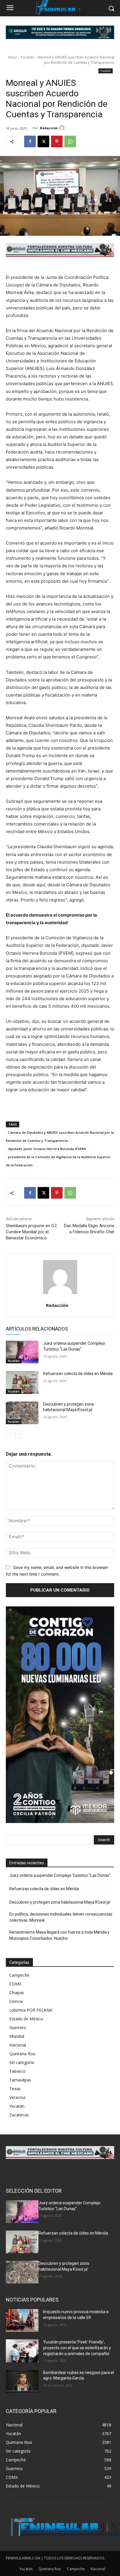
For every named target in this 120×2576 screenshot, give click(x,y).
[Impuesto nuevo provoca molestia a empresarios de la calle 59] (22, 2320)
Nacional (18, 2045)
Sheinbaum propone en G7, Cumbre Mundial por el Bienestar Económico (32, 1232)
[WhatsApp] (70, 141)
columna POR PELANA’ (31, 2010)
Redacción (49, 128)
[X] (43, 141)
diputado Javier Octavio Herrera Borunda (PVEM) (47, 1149)
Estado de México (26, 2019)
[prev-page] (9, 1434)
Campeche (19, 1975)
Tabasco (17, 2071)
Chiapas (17, 1993)
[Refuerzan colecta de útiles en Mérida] (22, 1382)
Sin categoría (22, 2062)
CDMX (15, 1984)
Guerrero (18, 2027)
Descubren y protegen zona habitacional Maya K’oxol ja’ (60, 1902)
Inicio (13, 57)
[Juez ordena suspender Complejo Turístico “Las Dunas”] (22, 1352)
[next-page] (19, 1434)
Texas (15, 2089)
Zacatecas (19, 2115)
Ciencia (16, 2001)
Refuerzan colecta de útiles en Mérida (78, 1374)
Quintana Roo (22, 2054)
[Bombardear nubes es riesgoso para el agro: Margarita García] (22, 2381)
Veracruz (17, 2097)
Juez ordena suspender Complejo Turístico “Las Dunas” (60, 1875)
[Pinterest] (57, 141)
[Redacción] (63, 128)
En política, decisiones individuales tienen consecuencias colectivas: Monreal (61, 1917)
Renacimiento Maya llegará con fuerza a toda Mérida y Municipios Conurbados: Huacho (59, 1935)
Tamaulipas (20, 2080)
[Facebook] (30, 141)
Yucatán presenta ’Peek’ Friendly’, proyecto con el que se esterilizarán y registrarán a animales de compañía (77, 2348)
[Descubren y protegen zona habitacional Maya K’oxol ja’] (22, 1413)
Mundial (17, 2036)
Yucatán (27, 57)
